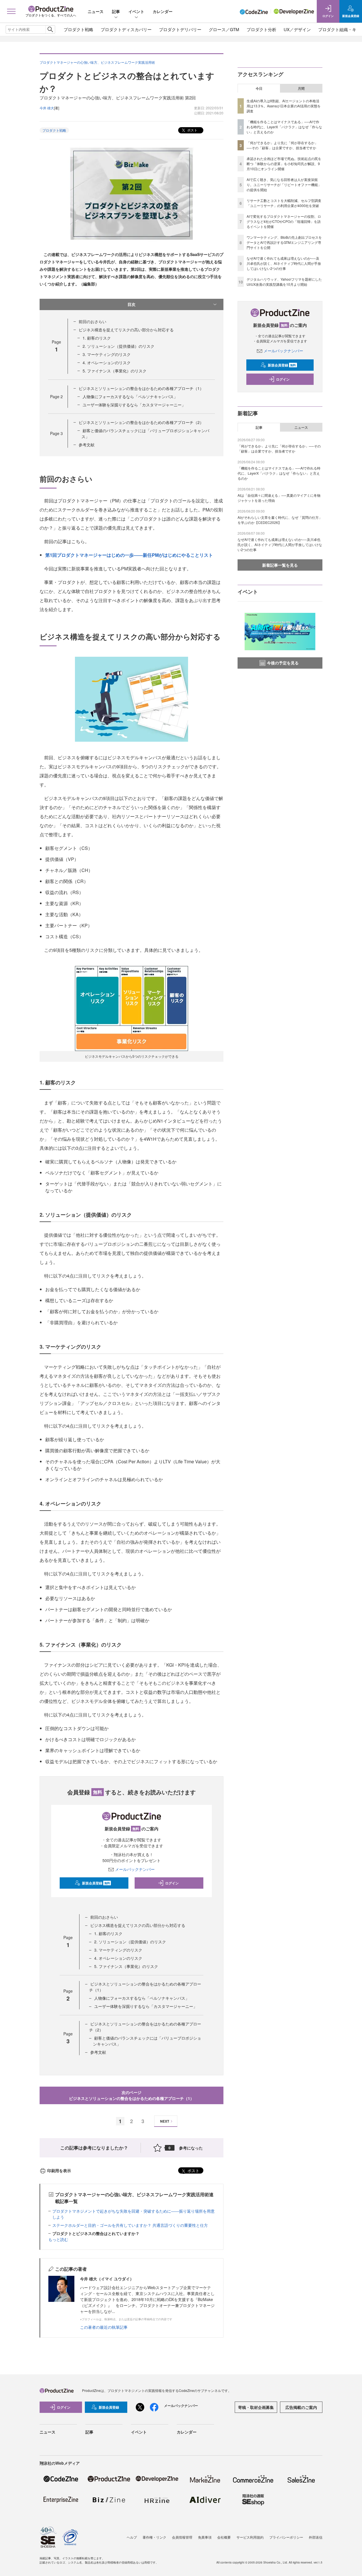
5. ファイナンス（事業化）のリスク (115, 371)
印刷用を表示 (59, 2170)
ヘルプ (132, 2537)
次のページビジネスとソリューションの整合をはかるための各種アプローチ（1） (132, 2095)
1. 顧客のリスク (97, 338)
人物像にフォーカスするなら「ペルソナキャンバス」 (130, 396)
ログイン (172, 1883)
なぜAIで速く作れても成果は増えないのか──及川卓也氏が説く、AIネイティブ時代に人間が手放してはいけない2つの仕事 (284, 263)
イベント (136, 11)
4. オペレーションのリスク (107, 362)
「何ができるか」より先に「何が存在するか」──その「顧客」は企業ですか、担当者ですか (282, 145)
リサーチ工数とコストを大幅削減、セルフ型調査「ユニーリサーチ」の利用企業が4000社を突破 (284, 203)
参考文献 (87, 445)
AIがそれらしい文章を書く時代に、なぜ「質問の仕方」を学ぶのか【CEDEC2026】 (280, 520)
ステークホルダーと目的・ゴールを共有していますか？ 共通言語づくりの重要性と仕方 (130, 2225)
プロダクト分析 (261, 29)
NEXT (165, 2121)
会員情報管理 (182, 2537)
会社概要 (224, 2537)
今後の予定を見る (283, 663)
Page (56, 396)
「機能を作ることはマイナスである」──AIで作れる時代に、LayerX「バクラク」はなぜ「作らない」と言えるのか (284, 127)
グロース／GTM (224, 29)
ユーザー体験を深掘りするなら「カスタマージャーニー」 (134, 405)
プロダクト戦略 (78, 29)
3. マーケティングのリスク (107, 354)
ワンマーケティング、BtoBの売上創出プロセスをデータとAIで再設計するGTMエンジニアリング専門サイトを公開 (284, 242)
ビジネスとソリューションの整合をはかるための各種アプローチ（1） (141, 388)
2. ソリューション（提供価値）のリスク (118, 346)
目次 (132, 304)
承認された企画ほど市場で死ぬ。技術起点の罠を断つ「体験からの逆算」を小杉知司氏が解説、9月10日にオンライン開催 (284, 164)
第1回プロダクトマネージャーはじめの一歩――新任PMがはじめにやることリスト (129, 555)
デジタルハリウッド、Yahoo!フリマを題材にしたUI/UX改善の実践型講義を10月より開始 (284, 282)
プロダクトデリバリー (180, 29)
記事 (116, 11)
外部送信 (316, 2537)
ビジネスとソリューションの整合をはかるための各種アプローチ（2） (141, 422)
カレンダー (163, 11)
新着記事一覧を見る (280, 565)
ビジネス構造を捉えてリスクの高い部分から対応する (126, 330)
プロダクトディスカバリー (126, 29)
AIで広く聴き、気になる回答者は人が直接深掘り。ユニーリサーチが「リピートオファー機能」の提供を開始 (284, 185)
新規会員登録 (96, 1883)
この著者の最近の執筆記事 (104, 2327)
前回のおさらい (92, 321)
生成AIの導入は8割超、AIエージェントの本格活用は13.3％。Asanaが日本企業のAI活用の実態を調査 (284, 106)
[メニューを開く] (11, 11)
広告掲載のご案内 (301, 2407)
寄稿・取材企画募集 (256, 2407)
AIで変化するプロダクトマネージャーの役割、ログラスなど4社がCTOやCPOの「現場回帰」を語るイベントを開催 (284, 221)
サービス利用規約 (250, 2537)
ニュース (96, 11)
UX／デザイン (297, 29)
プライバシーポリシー (286, 2537)
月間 (301, 88)
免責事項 (205, 2537)
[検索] (50, 29)
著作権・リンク (154, 2537)
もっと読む (58, 2239)
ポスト (192, 130)
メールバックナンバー (135, 1869)
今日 (259, 88)
